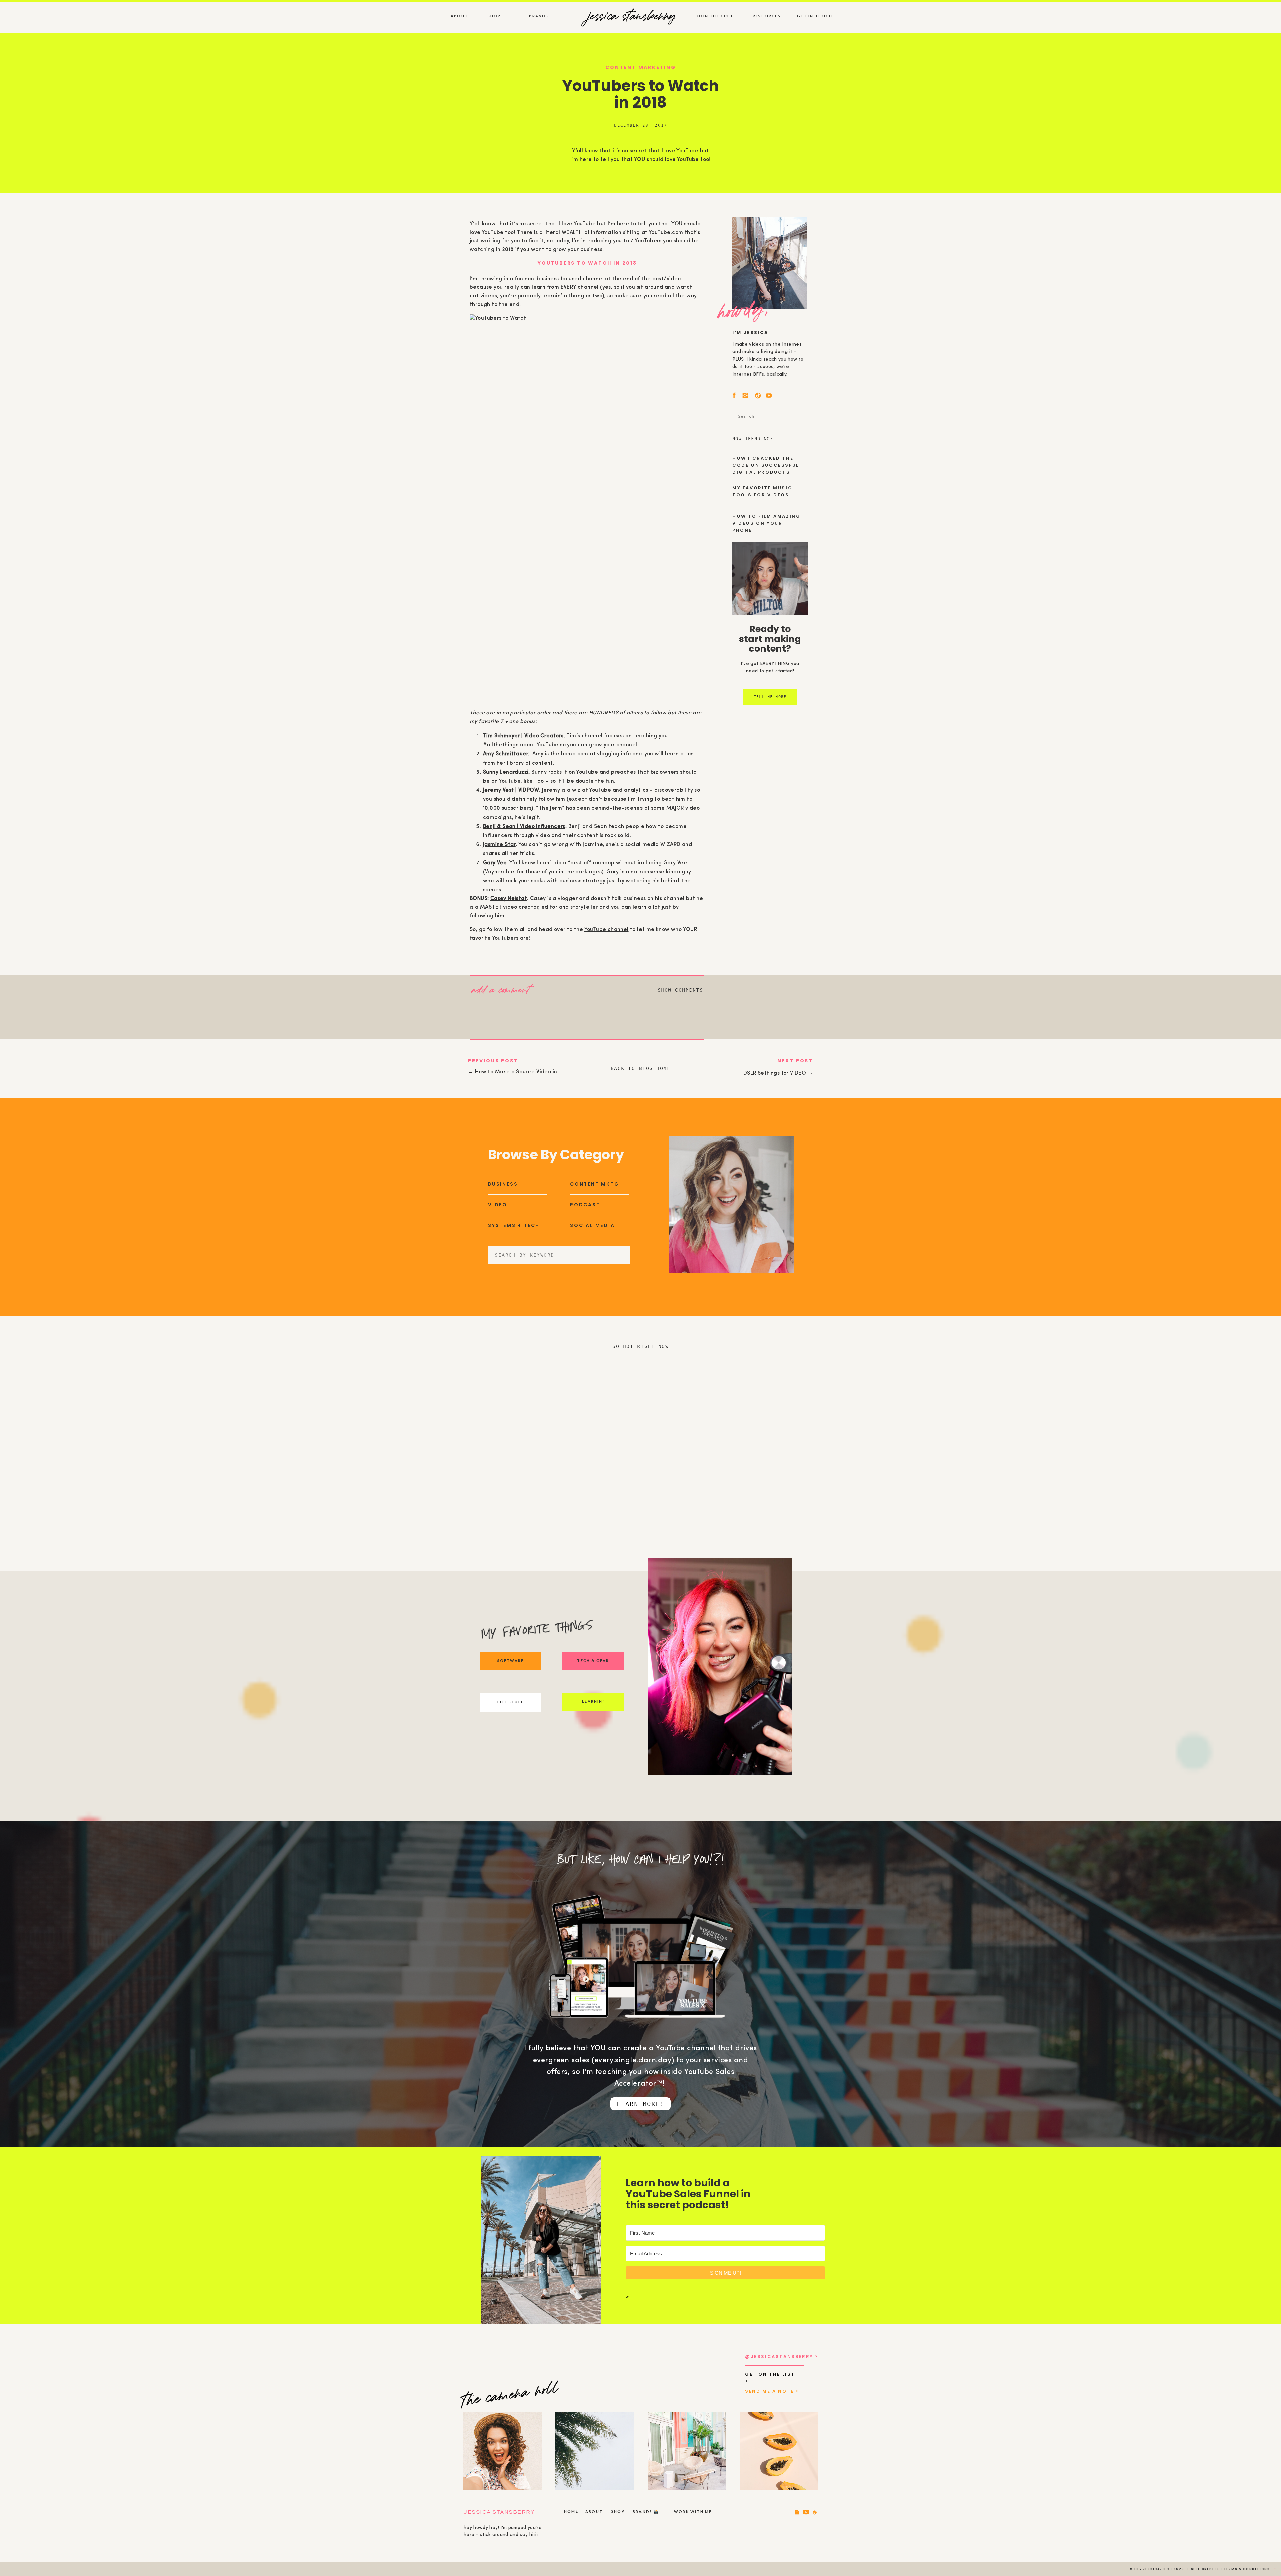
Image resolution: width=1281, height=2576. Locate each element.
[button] (508, 989)
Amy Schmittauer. (508, 754)
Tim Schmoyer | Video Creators (523, 736)
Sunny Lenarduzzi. (507, 772)
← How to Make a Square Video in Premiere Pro (530, 1072)
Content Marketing (641, 67)
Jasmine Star (499, 845)
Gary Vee (495, 863)
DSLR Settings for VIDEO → (778, 1073)
